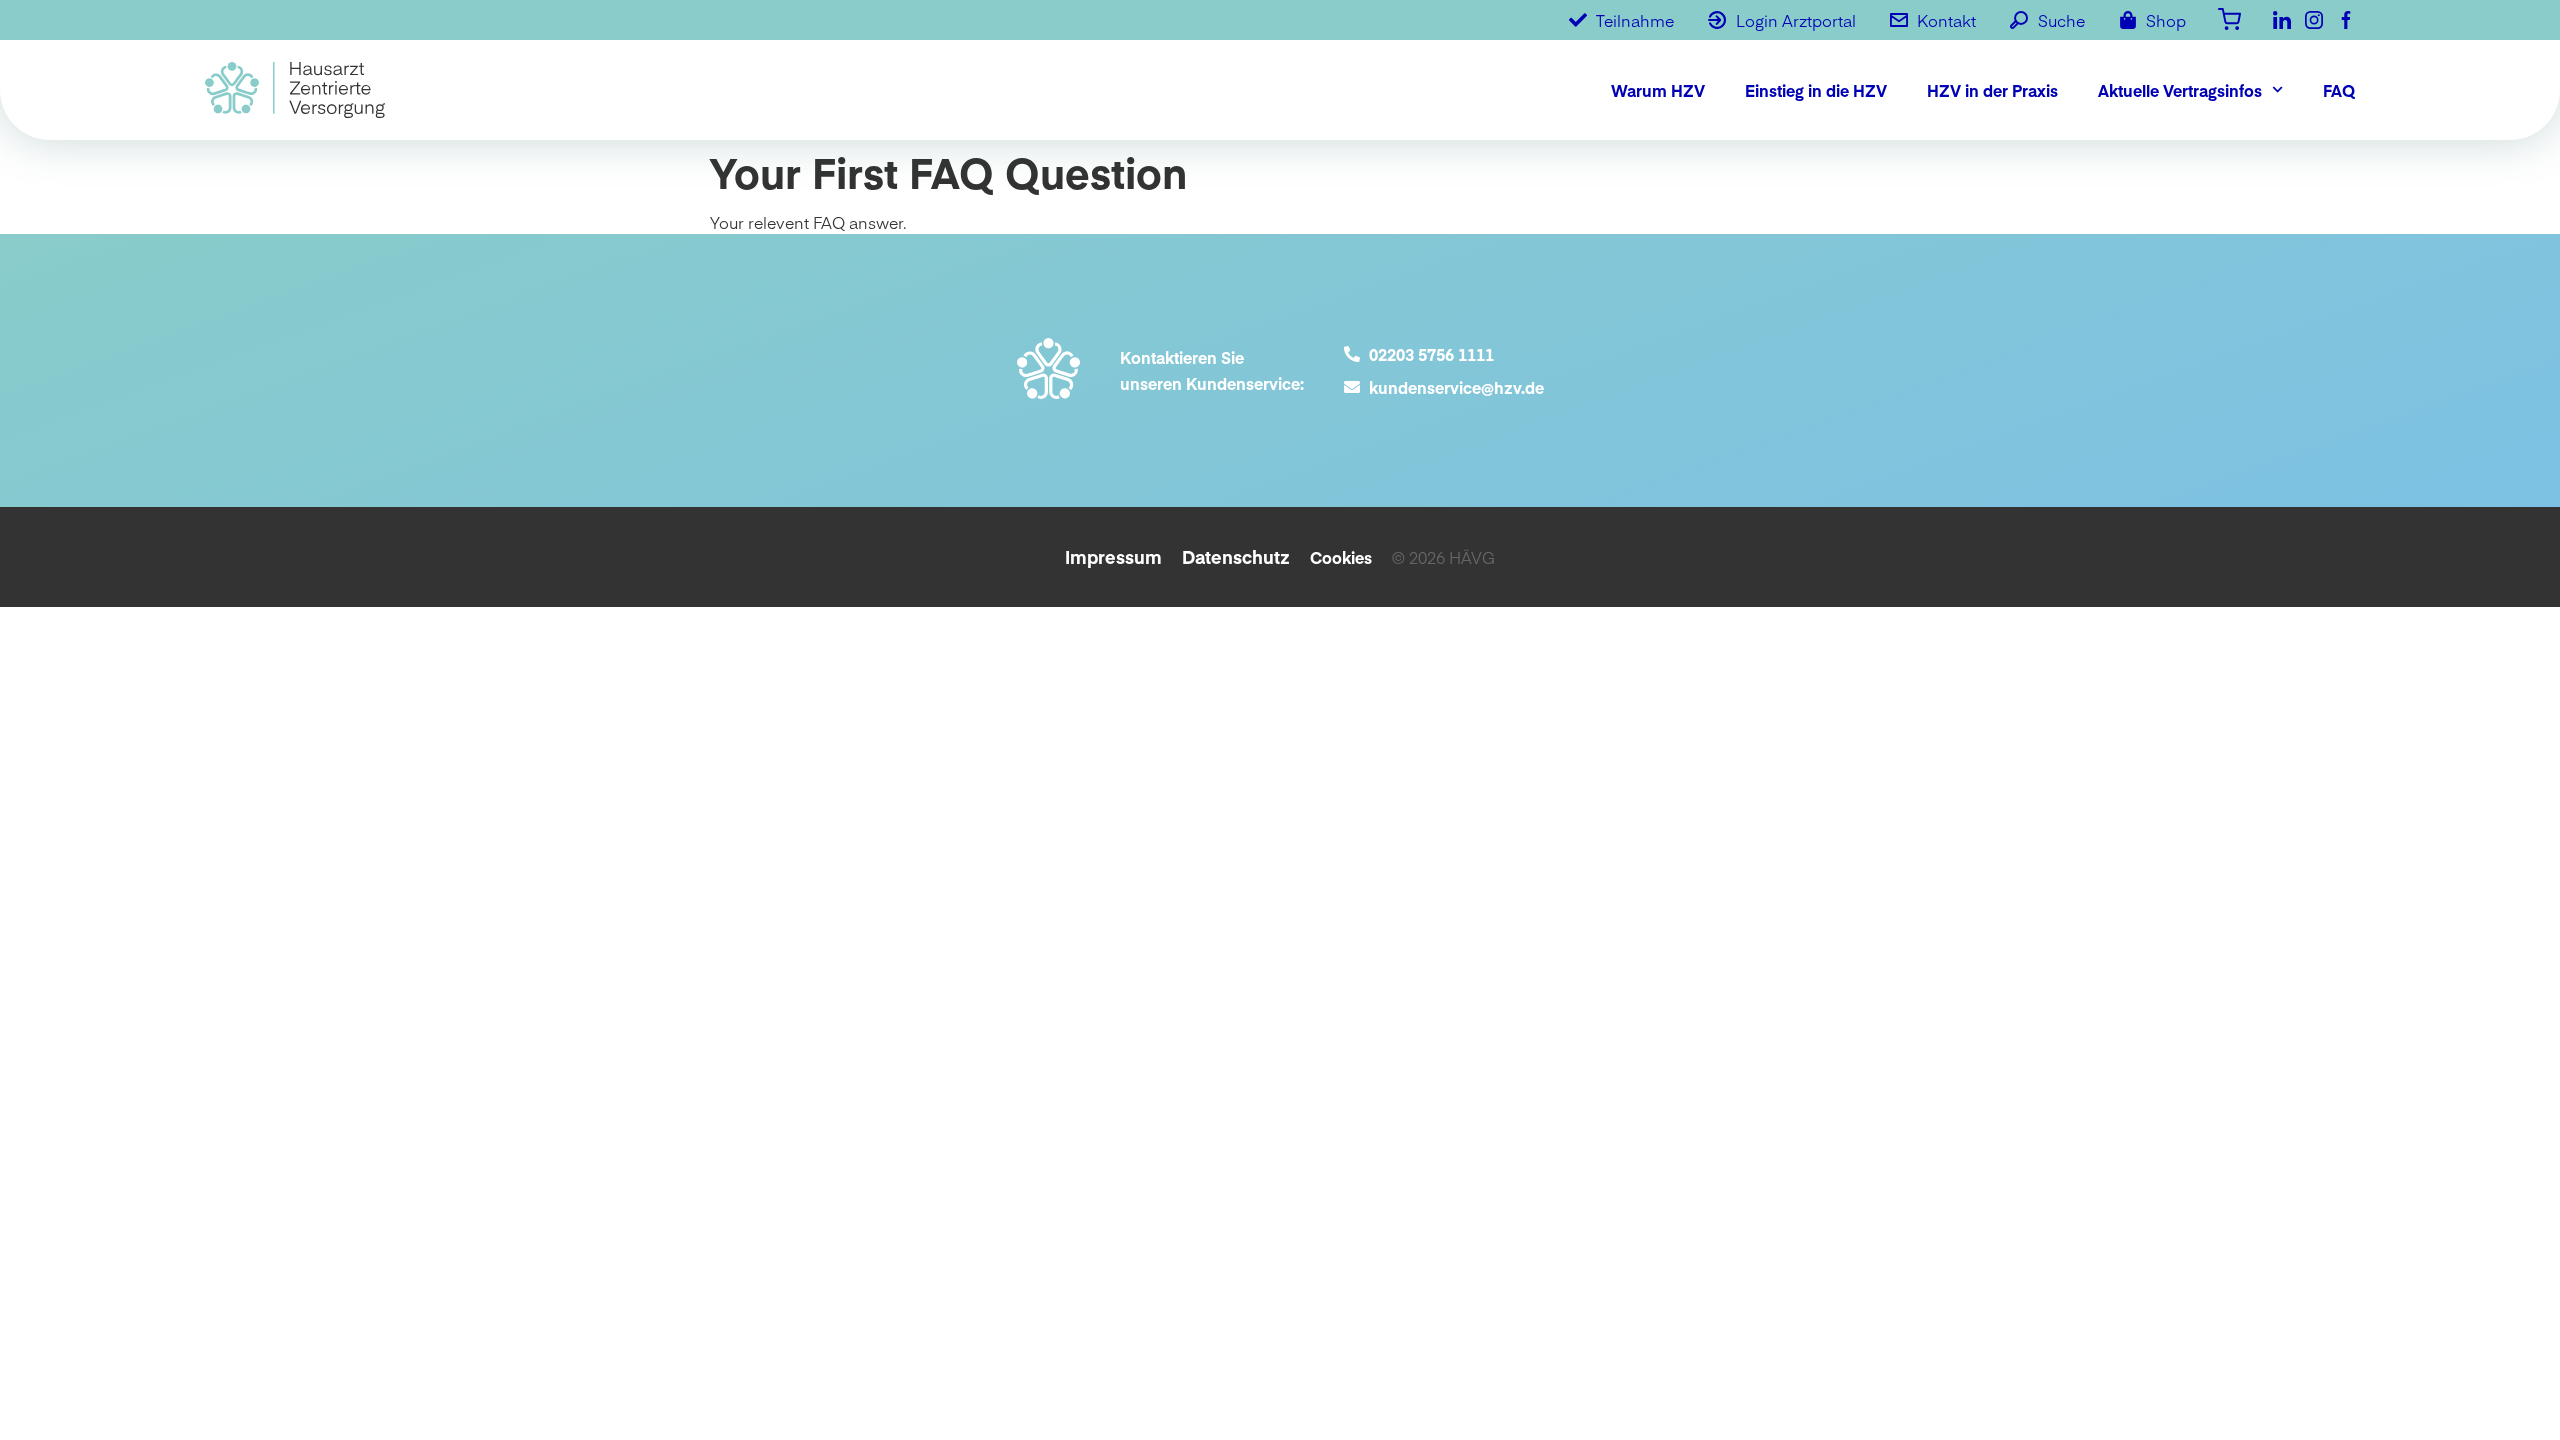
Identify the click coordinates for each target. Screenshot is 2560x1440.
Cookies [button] (1341, 557)
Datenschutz (1236, 556)
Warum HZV (1658, 90)
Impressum (1113, 556)
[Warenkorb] (2229, 17)
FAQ (2339, 90)
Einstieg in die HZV (1816, 90)
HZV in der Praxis (1992, 90)
